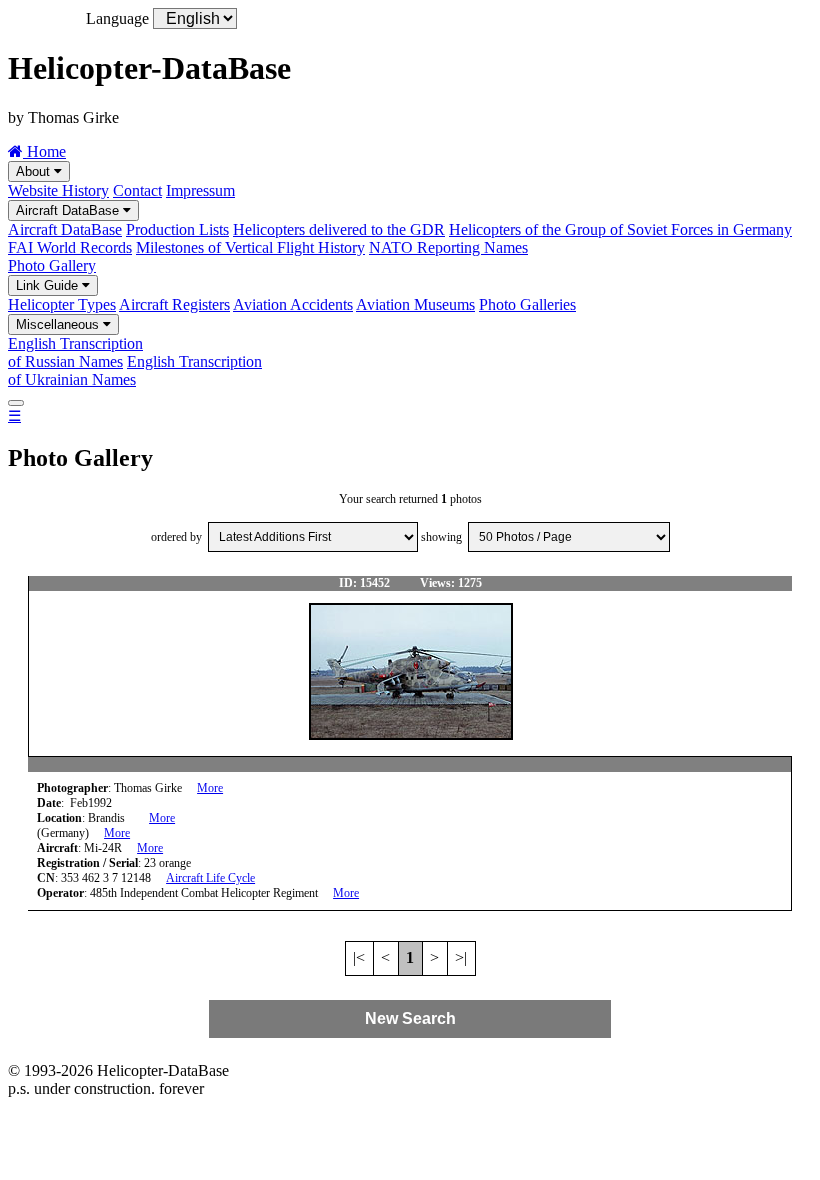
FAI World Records (70, 247)
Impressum (200, 190)
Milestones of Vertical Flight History (250, 247)
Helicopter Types (62, 304)
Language (117, 18)
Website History (58, 190)
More (210, 788)
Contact (137, 190)
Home (44, 151)
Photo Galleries (527, 304)
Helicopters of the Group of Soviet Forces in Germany (620, 229)
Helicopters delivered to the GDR (339, 229)
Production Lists (177, 229)
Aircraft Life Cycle (210, 878)
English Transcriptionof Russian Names (75, 352)
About (35, 171)
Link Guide (49, 285)
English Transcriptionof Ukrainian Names (135, 370)
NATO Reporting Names (448, 247)
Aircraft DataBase (69, 210)
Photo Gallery (52, 265)
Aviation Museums (415, 304)
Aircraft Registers (174, 304)
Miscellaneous (59, 324)
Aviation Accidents (293, 304)
